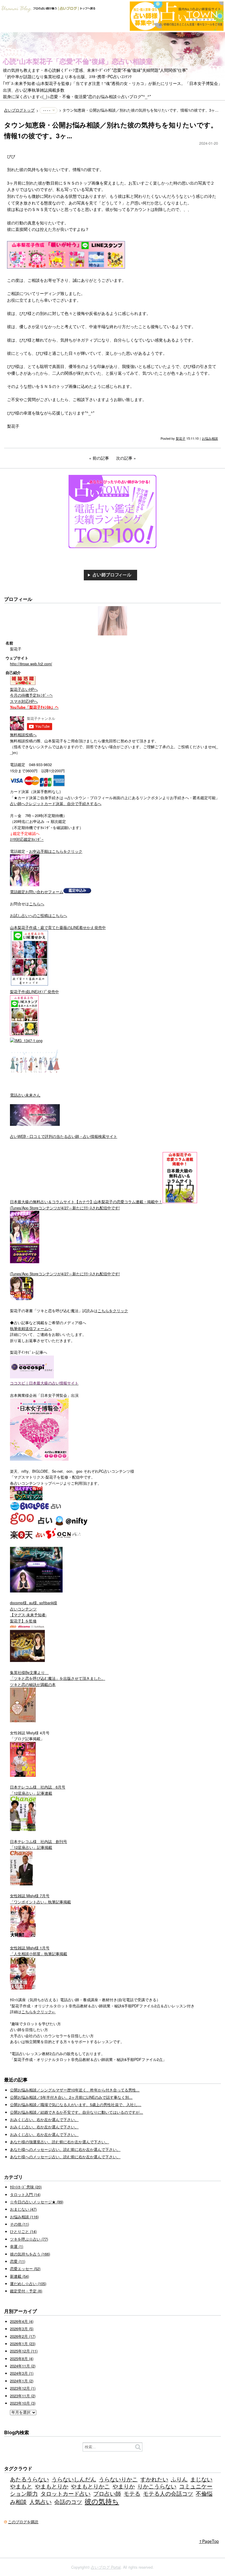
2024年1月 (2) (22, 2381)
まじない (201, 2479)
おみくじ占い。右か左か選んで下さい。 (44, 2120)
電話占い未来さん (25, 1095)
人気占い (40, 2501)
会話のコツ (68, 2501)
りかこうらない (157, 2486)
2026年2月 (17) (23, 2336)
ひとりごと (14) (23, 2231)
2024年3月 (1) (22, 2373)
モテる (132, 2493)
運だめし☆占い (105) (28, 2284)
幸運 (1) (17, 2246)
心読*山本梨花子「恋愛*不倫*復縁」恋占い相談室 (78, 61)
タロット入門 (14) (25, 2195)
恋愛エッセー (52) (25, 2269)
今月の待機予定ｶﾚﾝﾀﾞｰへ (31, 695)
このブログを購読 (23, 2522)
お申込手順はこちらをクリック (56, 851)
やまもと (21, 2486)
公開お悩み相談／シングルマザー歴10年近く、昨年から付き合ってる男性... (75, 2090)
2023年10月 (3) (23, 2403)
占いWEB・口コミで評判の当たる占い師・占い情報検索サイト (64, 1136)
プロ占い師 (107, 2493)
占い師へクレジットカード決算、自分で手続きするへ (56, 804)
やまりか (124, 2486)
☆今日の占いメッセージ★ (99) (37, 2202)
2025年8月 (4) (22, 2359)
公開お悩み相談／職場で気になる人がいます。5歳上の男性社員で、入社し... (76, 2105)
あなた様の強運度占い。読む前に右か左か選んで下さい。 (59, 2142)
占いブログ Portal (106, 2567)
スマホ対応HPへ (24, 701)
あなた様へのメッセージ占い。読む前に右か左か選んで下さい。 (65, 2149)
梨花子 (181, 438)
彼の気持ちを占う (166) (30, 2254)
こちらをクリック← (39, 2012)
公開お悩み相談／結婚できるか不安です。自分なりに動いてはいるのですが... (76, 2112)
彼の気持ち (102, 2501)
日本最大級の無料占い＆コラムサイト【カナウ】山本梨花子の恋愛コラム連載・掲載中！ (86, 1202)
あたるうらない (29, 2479)
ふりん (179, 2479)
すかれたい (154, 2479)
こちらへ (37, 904)
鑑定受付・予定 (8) (26, 2291)
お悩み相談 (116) (24, 2217)
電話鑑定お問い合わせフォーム (37, 892)
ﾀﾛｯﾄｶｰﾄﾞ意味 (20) (26, 2187)
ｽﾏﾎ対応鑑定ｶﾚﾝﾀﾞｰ (27, 839)
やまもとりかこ (90, 2486)
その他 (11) (19, 2224)
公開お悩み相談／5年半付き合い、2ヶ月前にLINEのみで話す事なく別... (71, 2097)
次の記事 (124, 458)
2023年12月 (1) (23, 2388)
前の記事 (101, 458)
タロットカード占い (65, 2493)
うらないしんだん (74, 2479)
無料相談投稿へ (23, 735)
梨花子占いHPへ (24, 689)
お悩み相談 (210, 438)
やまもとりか (52, 2486)
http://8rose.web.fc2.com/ (31, 664)
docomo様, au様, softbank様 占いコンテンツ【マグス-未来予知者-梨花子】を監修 (34, 1612)
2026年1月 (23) (23, 2344)
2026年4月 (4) (22, 2321)
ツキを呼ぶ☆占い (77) (29, 2239)
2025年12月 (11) (24, 2351)
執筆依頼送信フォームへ (31, 1329)
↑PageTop (209, 2541)
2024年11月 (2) (23, 2366)
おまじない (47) (23, 2209)
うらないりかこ (118, 2479)
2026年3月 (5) (22, 2329)
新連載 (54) (19, 2276)
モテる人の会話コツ (168, 2493)
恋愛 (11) (18, 2261)
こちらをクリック (113, 1311)
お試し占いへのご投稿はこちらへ (39, 916)
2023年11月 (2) (23, 2396)
